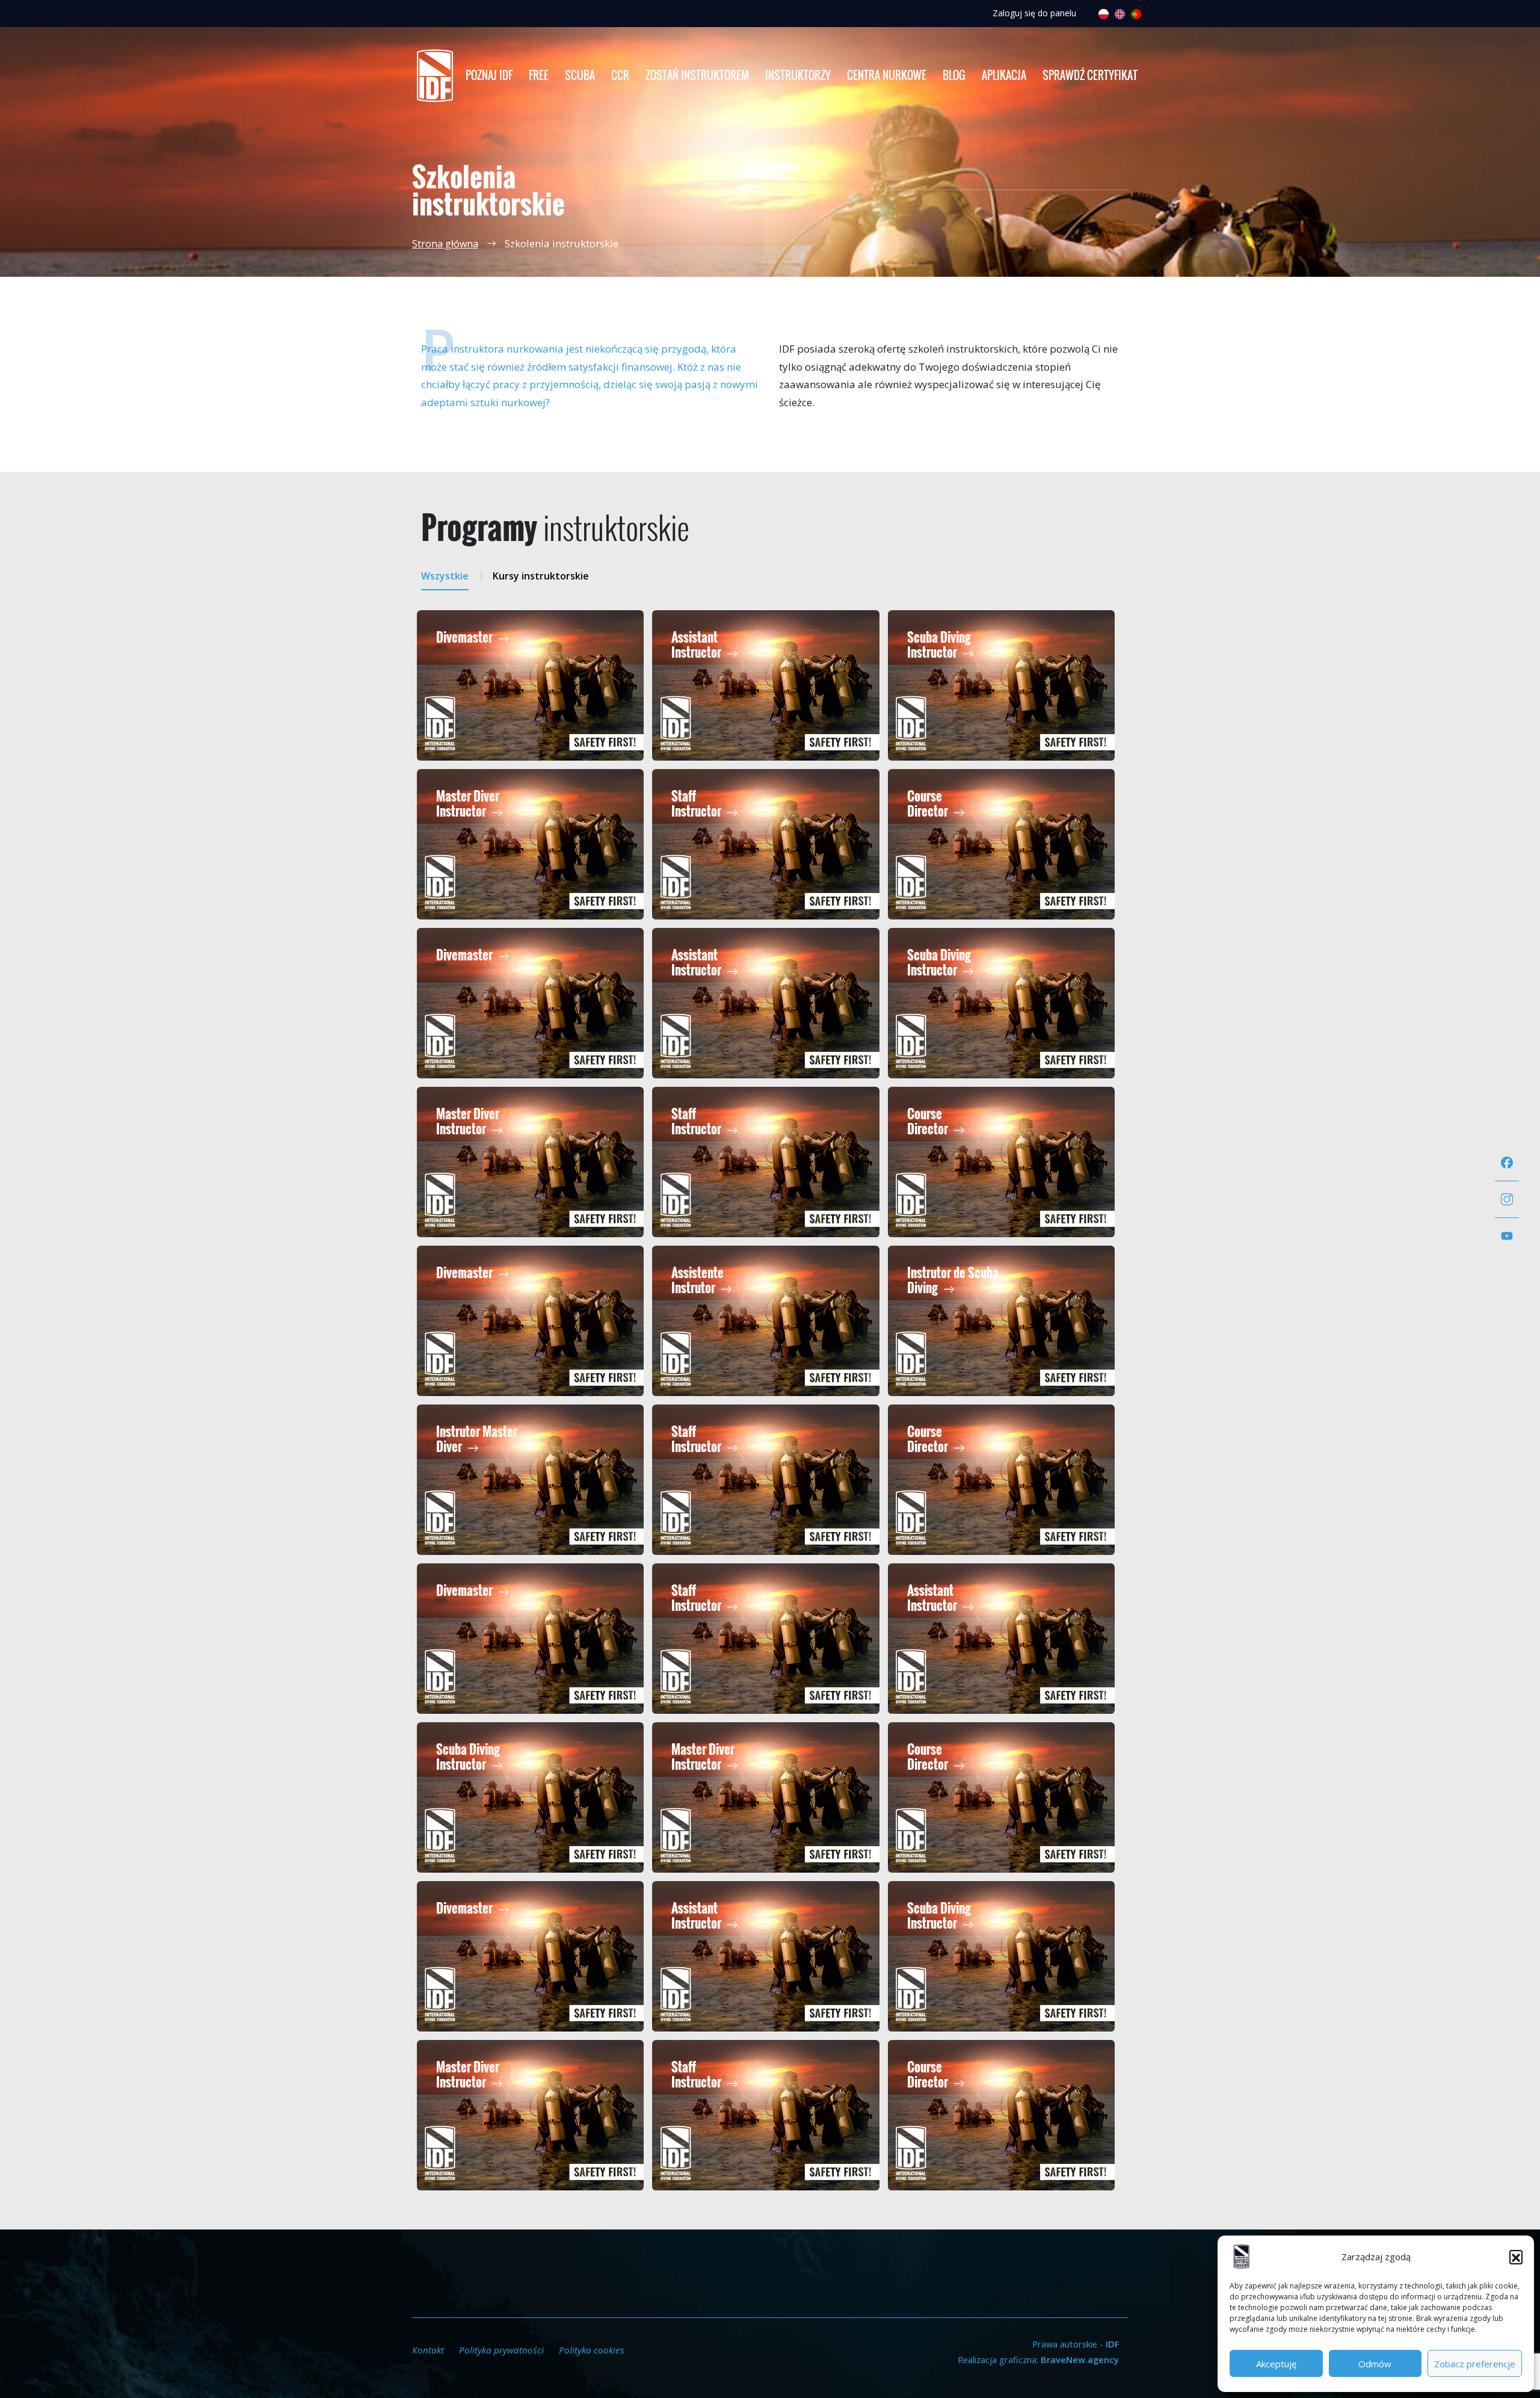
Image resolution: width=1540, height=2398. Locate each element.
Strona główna (445, 244)
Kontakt (428, 2350)
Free (539, 75)
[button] (1516, 2257)
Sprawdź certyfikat (1090, 75)
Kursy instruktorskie (541, 576)
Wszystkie (445, 576)
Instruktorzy (798, 75)
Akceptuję (1276, 2364)
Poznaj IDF (489, 75)
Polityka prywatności (501, 2350)
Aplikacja (1004, 75)
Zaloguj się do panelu (1034, 13)
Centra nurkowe (887, 75)
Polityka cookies (592, 2350)
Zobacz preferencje (1475, 2364)
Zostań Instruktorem (697, 75)
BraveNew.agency (1080, 2359)
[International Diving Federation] (435, 76)
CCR (620, 75)
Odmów (1375, 2364)
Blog (954, 75)
